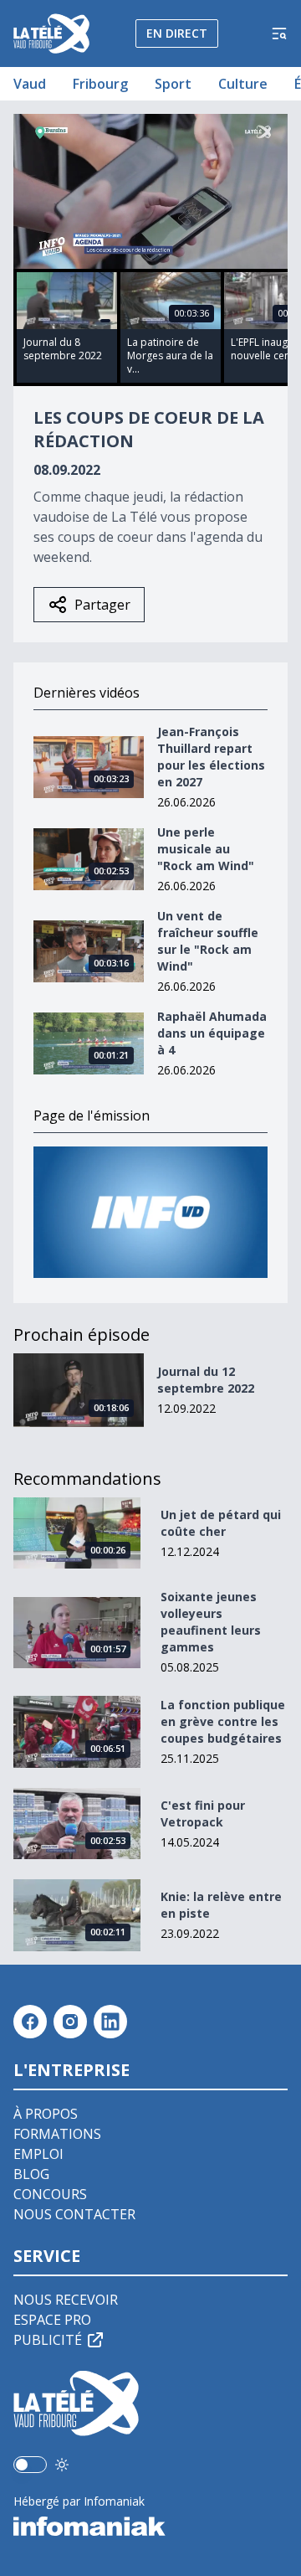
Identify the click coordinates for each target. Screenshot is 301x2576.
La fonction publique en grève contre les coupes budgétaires (223, 1721)
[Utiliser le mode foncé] (62, 2465)
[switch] (30, 2465)
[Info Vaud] (150, 1212)
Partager (102, 605)
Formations (57, 2134)
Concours (50, 2194)
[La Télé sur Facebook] (30, 2022)
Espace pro (52, 2320)
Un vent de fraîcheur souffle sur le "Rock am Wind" (208, 941)
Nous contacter (74, 2214)
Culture (243, 84)
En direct (177, 33)
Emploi (38, 2154)
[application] (150, 191)
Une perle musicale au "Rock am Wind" (206, 849)
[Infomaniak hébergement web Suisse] (150, 2527)
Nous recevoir (66, 2300)
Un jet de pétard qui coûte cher (221, 1523)
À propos (46, 2114)
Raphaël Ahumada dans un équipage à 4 (212, 1033)
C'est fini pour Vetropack (203, 1814)
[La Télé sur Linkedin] (110, 2022)
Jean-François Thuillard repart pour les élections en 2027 (211, 757)
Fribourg (100, 84)
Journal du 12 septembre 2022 (206, 1380)
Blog (31, 2174)
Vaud (30, 84)
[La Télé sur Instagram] (70, 2022)
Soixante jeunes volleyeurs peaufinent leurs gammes (211, 1622)
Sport (173, 84)
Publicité (48, 2340)
